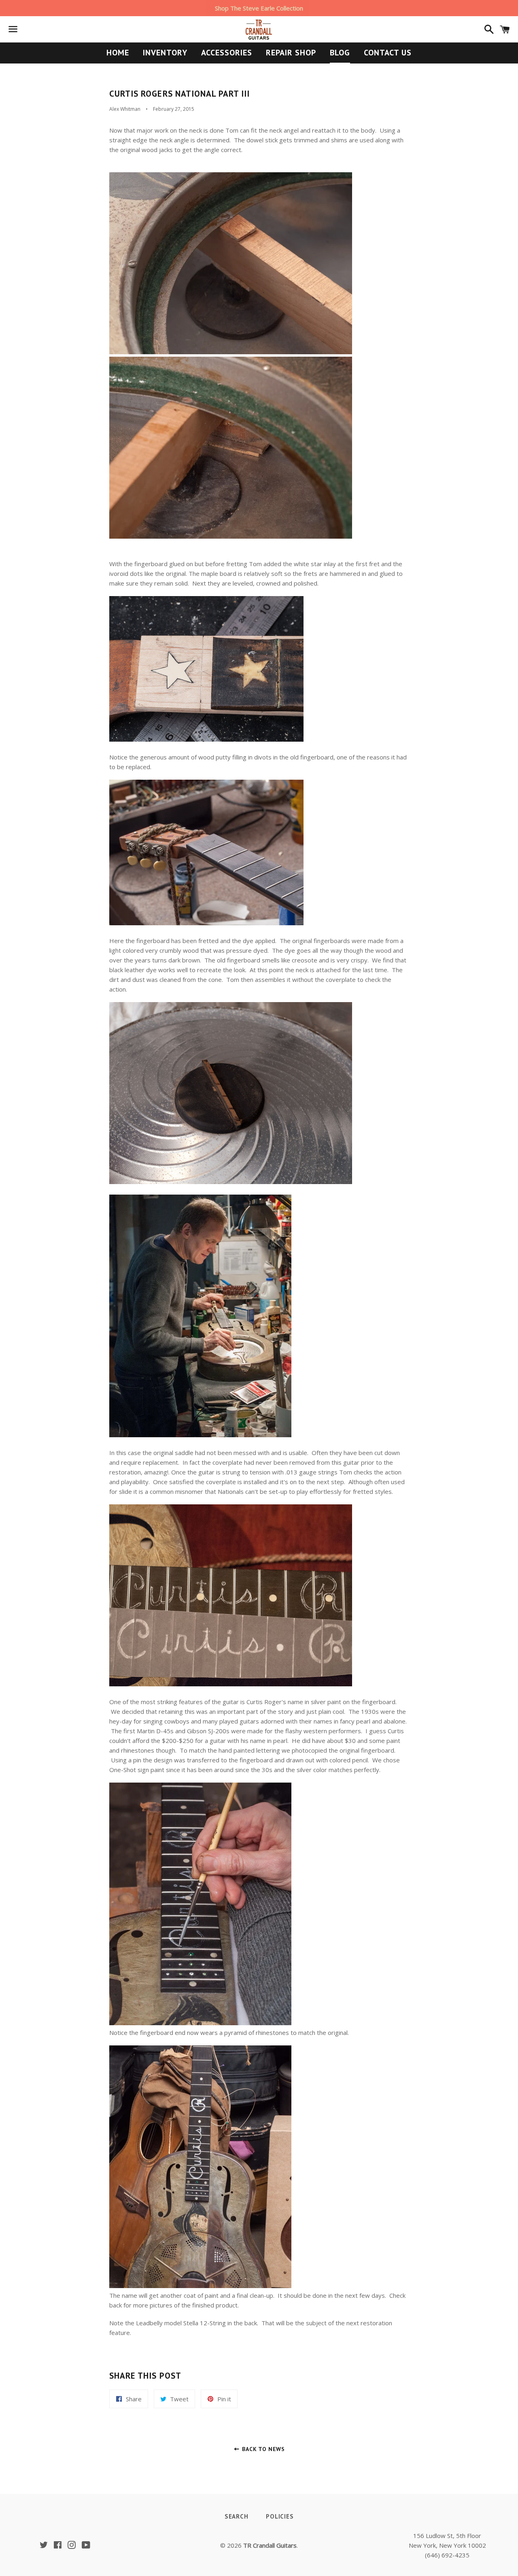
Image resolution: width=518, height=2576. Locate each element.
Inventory (165, 53)
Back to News (263, 2449)
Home (118, 53)
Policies (280, 2516)
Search (237, 2516)
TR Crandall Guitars (270, 2545)
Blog (340, 53)
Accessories (227, 53)
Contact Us (388, 53)
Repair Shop (291, 53)
